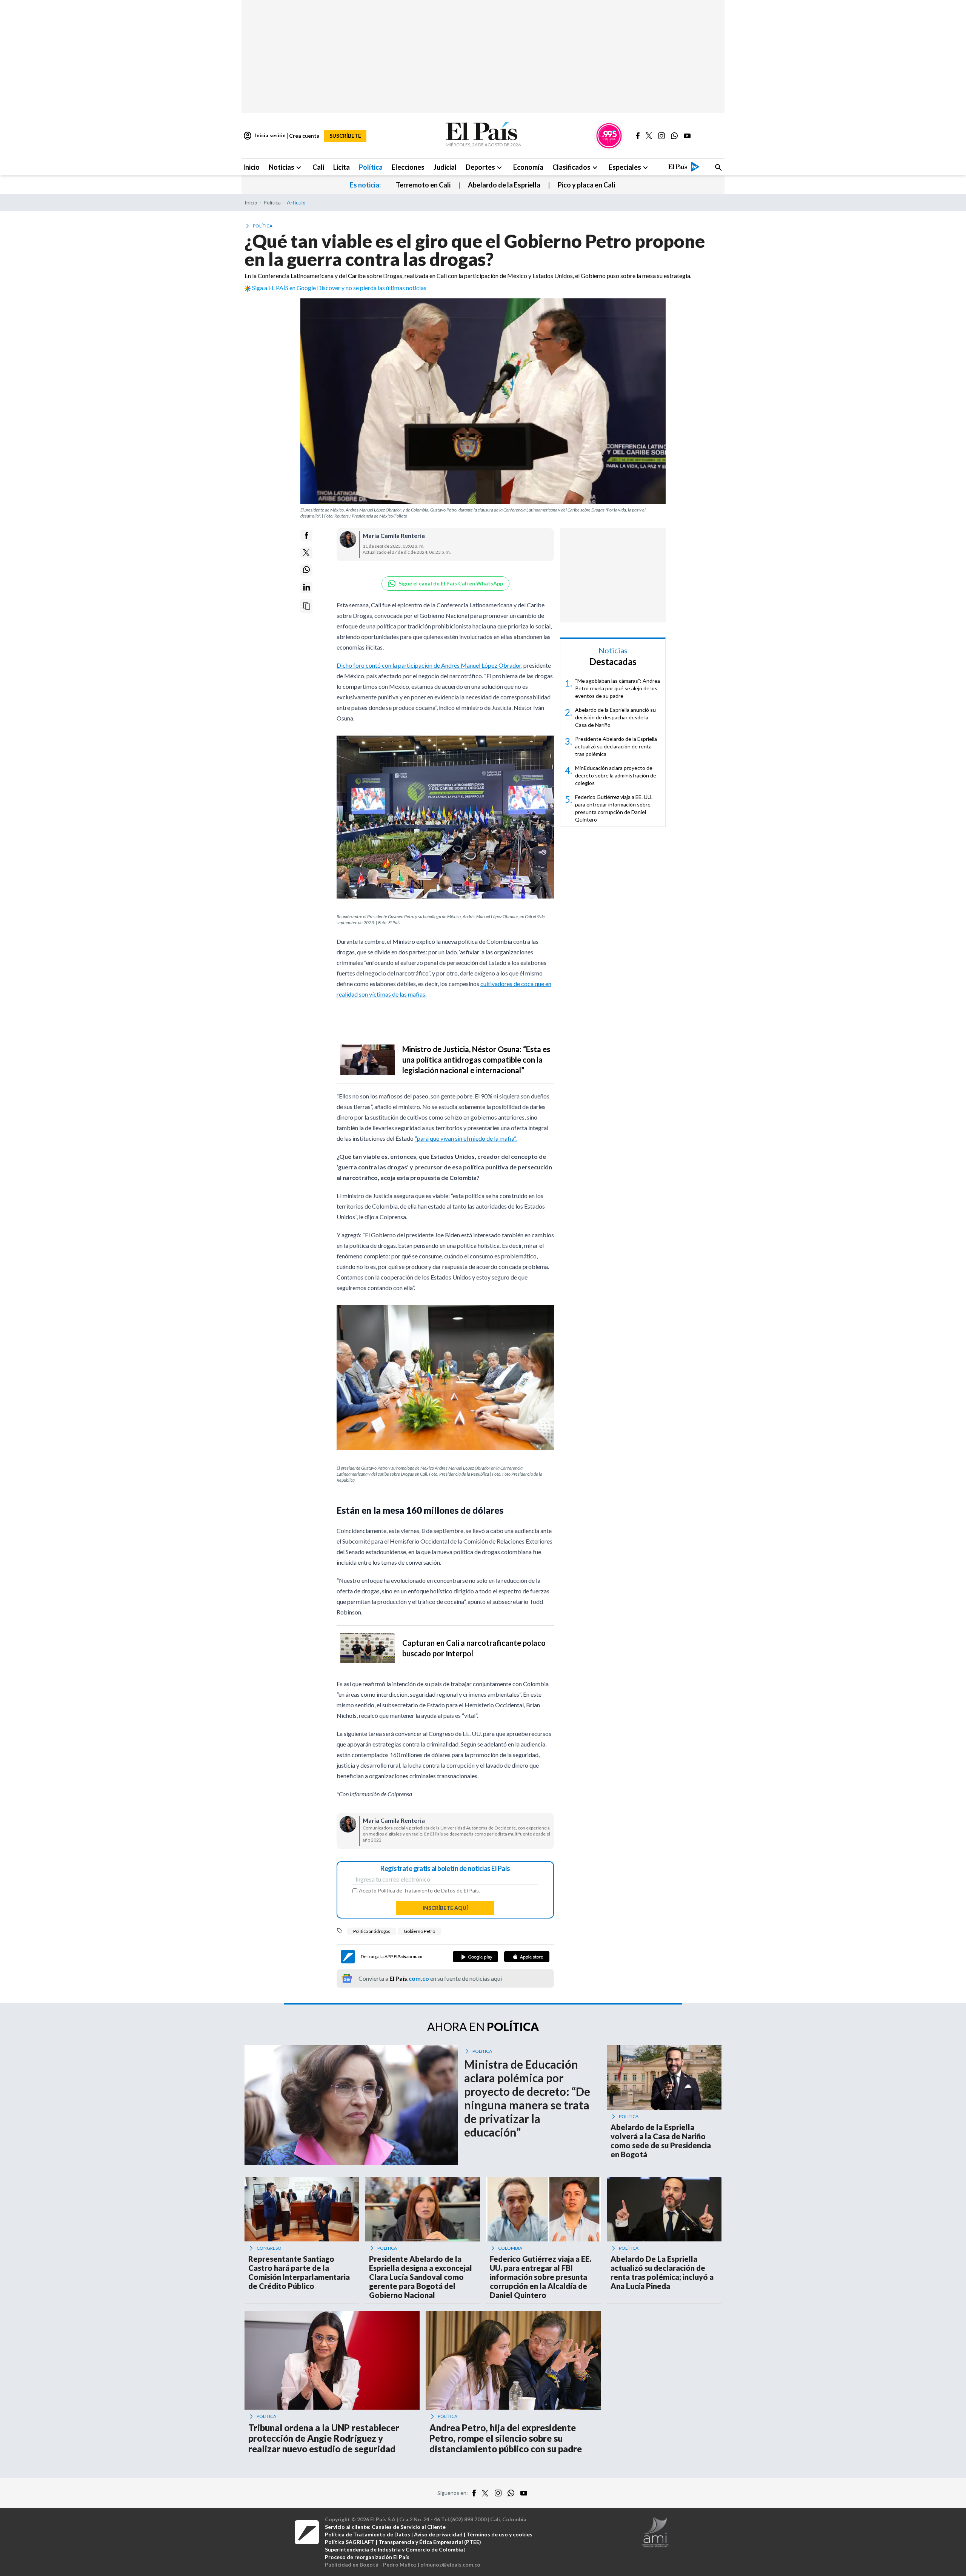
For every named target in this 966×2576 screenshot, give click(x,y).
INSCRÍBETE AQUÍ (445, 1908)
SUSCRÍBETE (345, 136)
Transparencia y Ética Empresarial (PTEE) (430, 2542)
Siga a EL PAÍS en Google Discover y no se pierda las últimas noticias (339, 288)
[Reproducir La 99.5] (609, 136)
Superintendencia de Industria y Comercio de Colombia (394, 2549)
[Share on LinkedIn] (306, 587)
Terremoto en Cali (423, 185)
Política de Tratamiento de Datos (417, 1890)
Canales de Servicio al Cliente (409, 2527)
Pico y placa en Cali (586, 185)
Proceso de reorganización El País (367, 2557)
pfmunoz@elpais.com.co (450, 2564)
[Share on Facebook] (306, 535)
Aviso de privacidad (438, 2534)
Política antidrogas (372, 1931)
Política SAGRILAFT (350, 2542)
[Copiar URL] (306, 606)
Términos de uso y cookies (499, 2534)
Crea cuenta (304, 136)
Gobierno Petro (419, 1931)
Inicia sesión (264, 136)
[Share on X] (306, 553)
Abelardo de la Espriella (504, 185)
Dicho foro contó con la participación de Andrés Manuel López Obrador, (429, 665)
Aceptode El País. (419, 1891)
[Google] (475, 1957)
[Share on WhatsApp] (306, 570)
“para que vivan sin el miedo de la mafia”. (466, 1138)
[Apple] (527, 1957)
